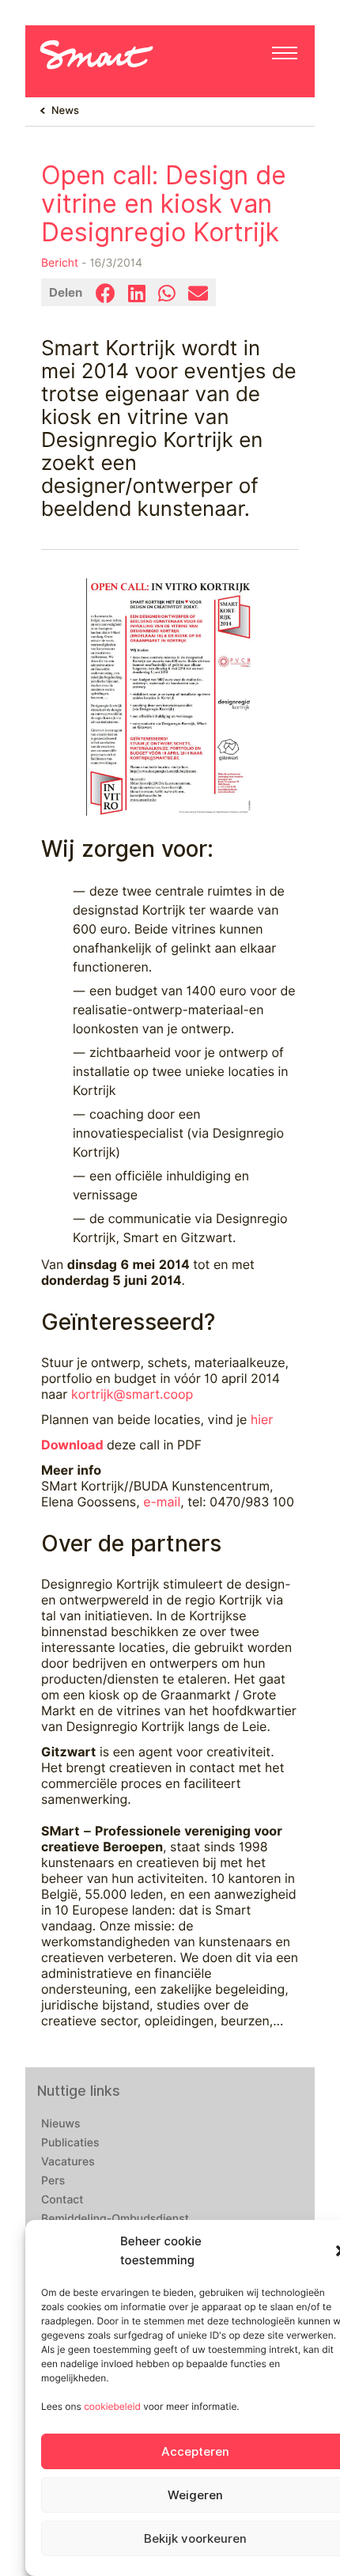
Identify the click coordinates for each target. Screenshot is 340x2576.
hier (262, 1420)
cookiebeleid (112, 2406)
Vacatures (68, 2162)
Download (72, 1445)
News (65, 111)
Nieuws (61, 2124)
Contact (62, 2200)
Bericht (60, 263)
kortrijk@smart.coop (132, 1394)
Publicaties (70, 2143)
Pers (53, 2181)
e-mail (162, 1502)
